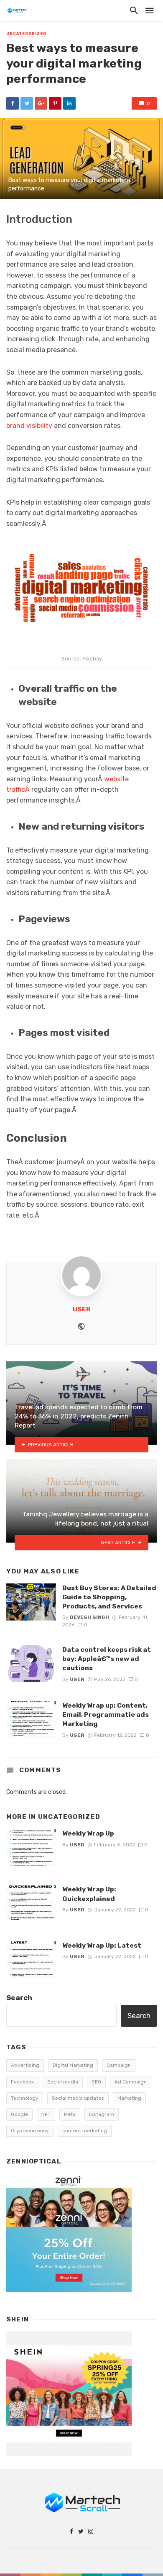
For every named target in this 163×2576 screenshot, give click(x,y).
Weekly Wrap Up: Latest (102, 1945)
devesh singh (89, 1617)
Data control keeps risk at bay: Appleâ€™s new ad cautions (107, 1659)
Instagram (102, 2114)
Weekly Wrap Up (88, 1833)
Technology (25, 2098)
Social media (63, 2082)
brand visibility (29, 426)
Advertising (25, 2065)
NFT (46, 2114)
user (81, 1309)
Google (19, 2114)
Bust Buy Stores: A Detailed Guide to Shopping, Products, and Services (109, 1597)
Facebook (22, 2082)
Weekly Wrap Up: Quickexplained (89, 1894)
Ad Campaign (131, 2082)
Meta (70, 2114)
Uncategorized (26, 34)
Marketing (129, 2098)
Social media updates (78, 2098)
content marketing (85, 2131)
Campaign (119, 2065)
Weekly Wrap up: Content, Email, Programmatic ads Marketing (106, 1714)
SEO (96, 2082)
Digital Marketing (73, 2065)
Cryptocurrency (30, 2131)
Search (19, 1998)
